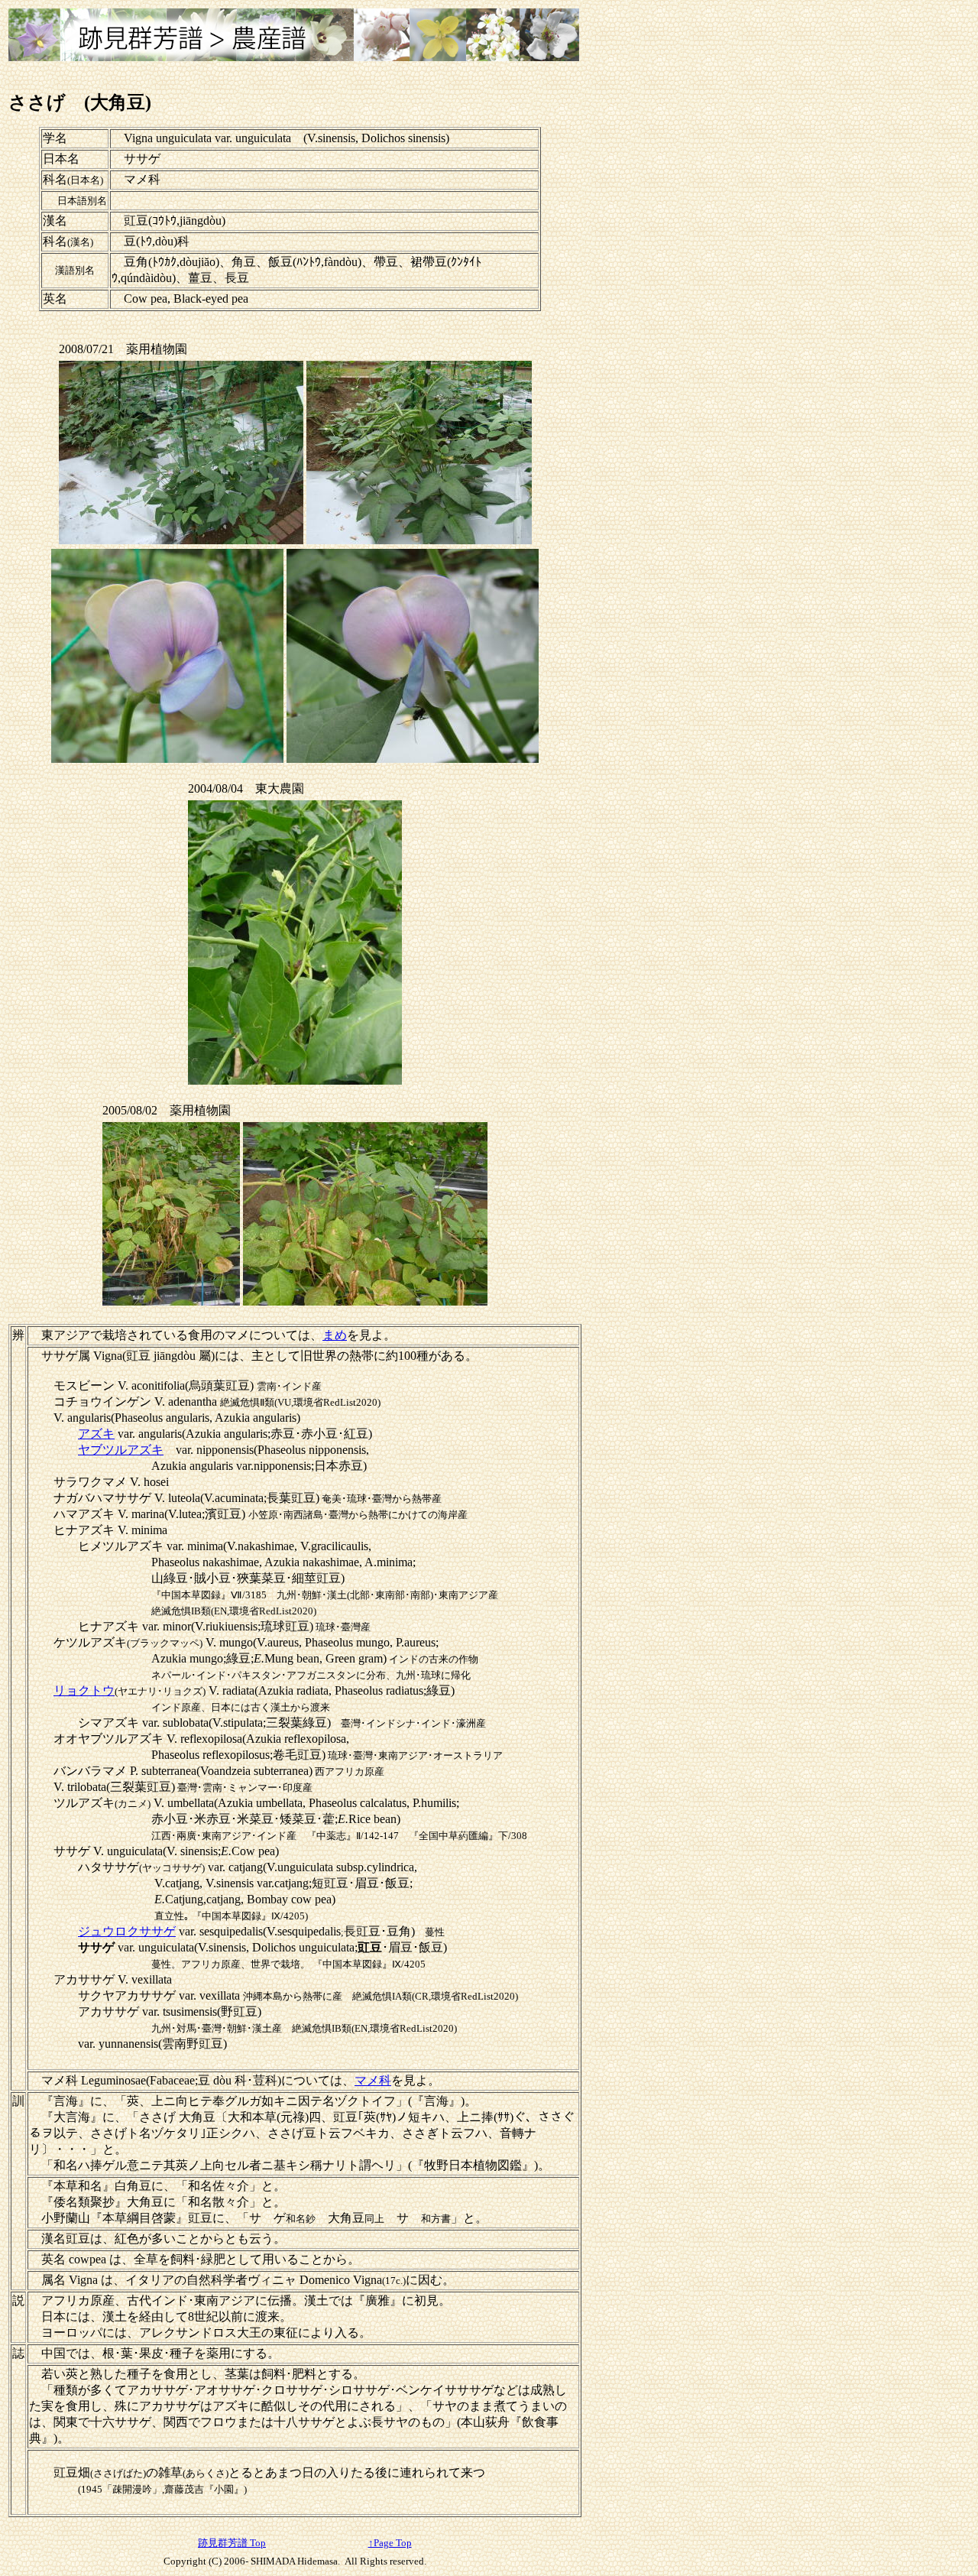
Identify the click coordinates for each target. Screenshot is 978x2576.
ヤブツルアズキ (121, 1450)
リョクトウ (84, 1690)
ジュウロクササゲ (127, 1931)
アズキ (96, 1434)
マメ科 (373, 2080)
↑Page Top (390, 2543)
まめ (335, 1335)
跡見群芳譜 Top (232, 2543)
